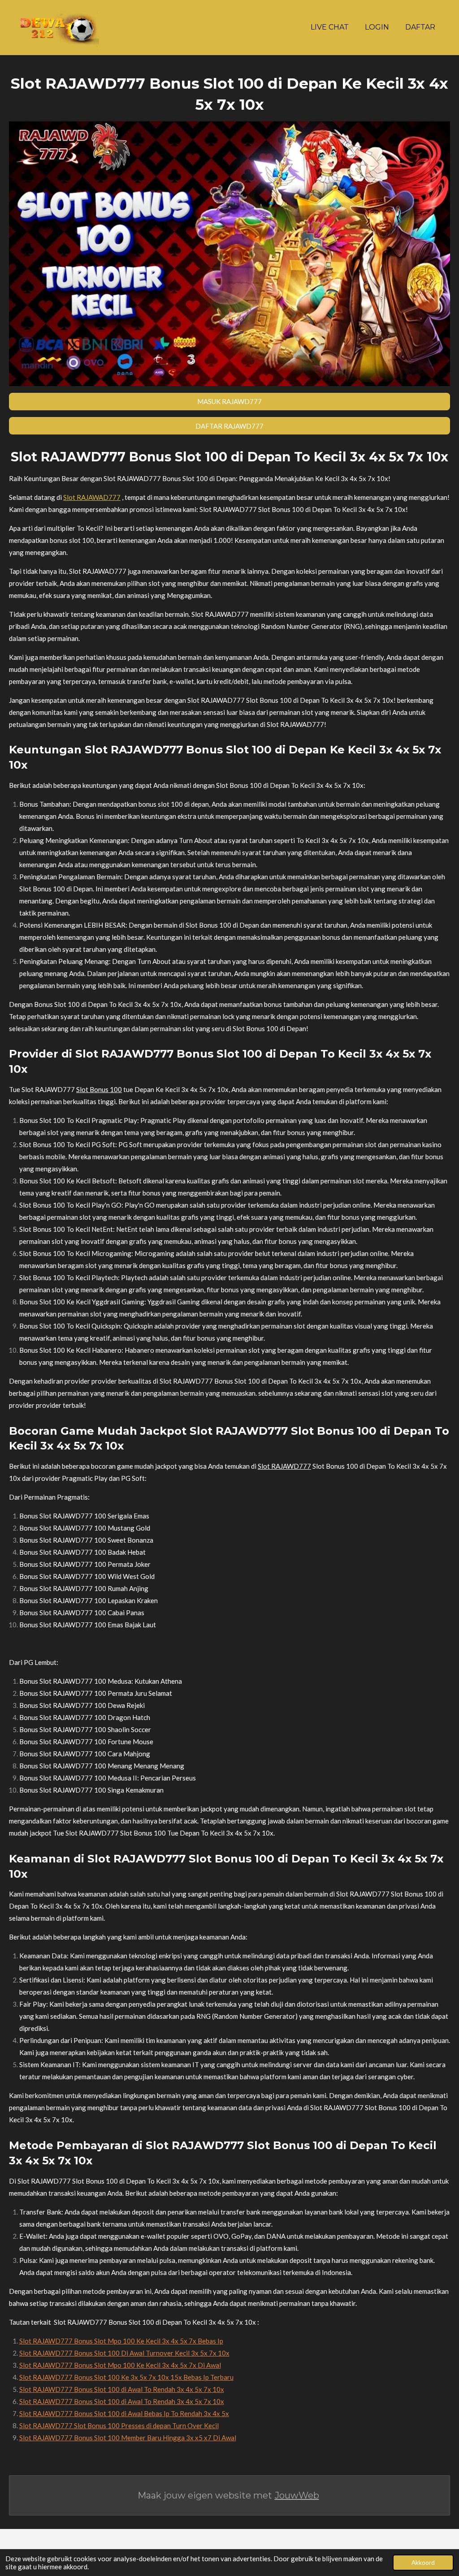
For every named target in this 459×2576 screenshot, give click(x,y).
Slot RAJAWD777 (284, 1466)
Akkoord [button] (423, 2563)
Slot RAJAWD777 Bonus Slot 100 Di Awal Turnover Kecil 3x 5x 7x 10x (124, 2353)
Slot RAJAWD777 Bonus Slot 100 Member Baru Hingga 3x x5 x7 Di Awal (128, 2438)
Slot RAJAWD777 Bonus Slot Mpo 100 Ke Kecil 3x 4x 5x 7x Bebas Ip (121, 2341)
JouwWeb (297, 2495)
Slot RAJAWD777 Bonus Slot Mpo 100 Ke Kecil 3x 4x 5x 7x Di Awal (120, 2365)
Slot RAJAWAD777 (92, 497)
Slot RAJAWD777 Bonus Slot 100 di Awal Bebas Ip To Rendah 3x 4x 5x (124, 2413)
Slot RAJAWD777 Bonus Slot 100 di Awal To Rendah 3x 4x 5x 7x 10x (122, 2389)
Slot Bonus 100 (99, 1089)
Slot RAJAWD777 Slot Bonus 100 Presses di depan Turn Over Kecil (119, 2425)
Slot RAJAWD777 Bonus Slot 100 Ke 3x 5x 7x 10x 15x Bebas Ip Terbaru (126, 2377)
